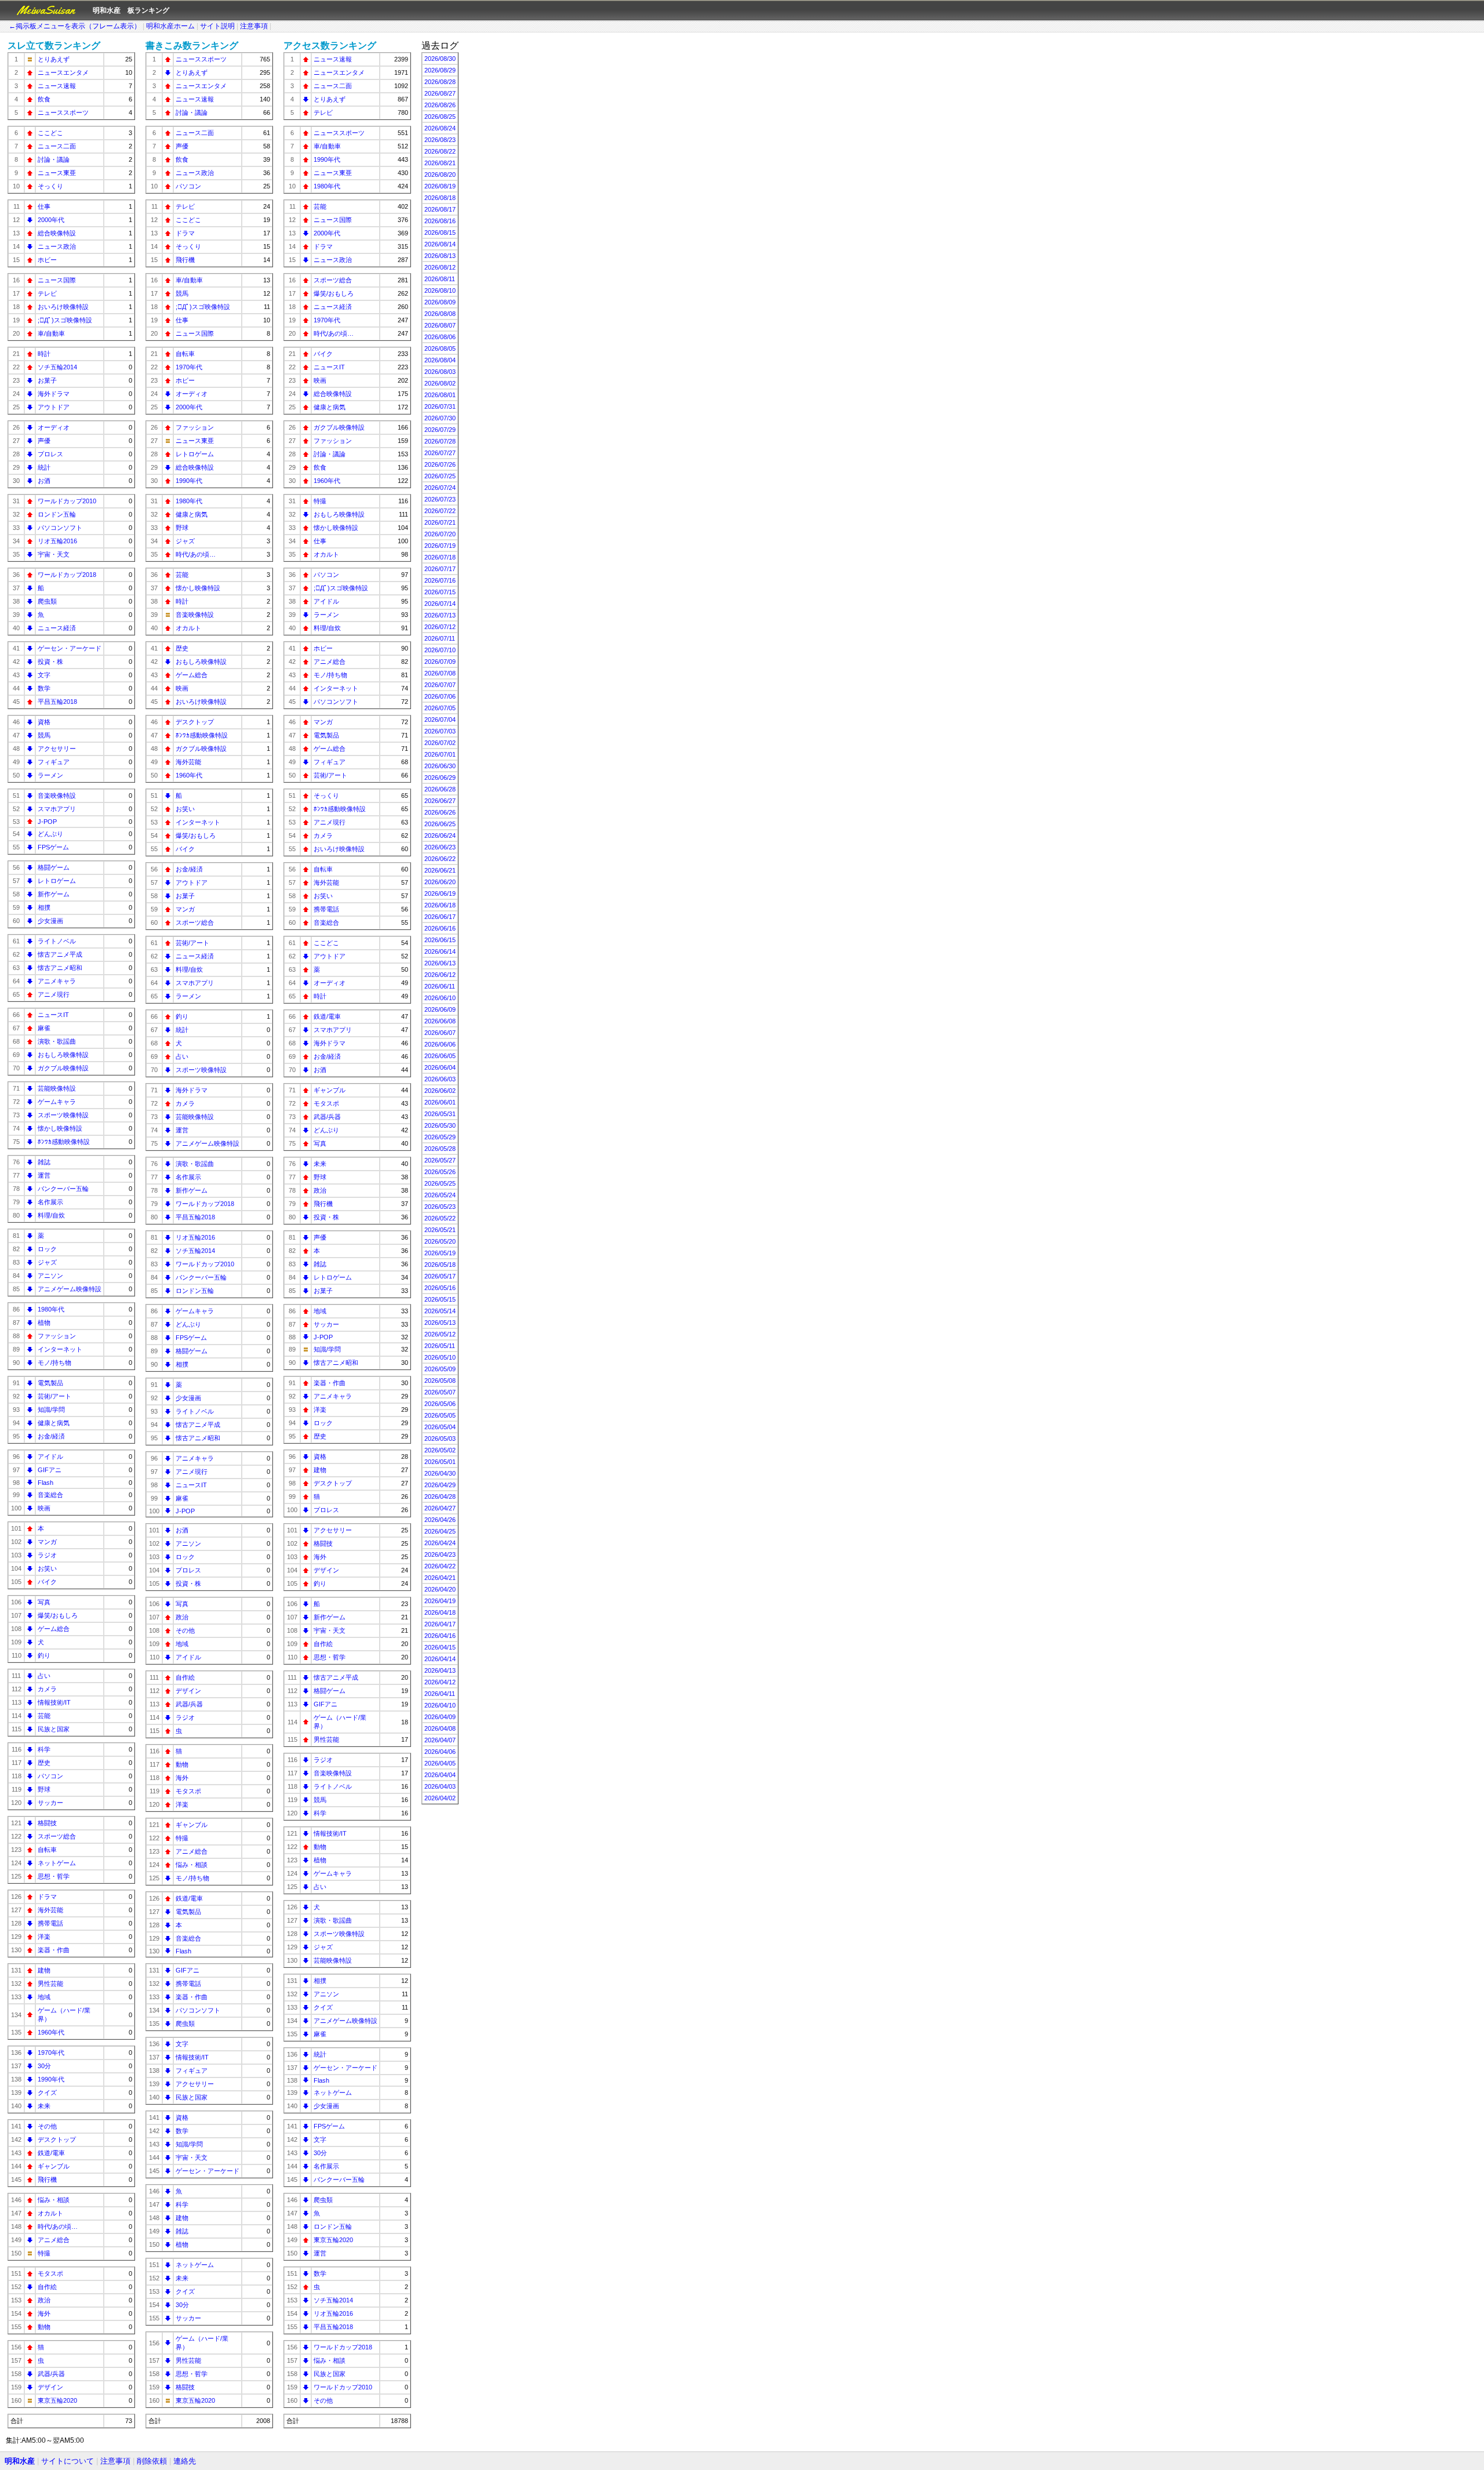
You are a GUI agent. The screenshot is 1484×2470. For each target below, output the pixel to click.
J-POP (47, 822)
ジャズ (47, 1262)
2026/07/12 (440, 627)
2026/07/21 (440, 522)
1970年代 (51, 2053)
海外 (44, 2313)
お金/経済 (51, 1436)
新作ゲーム (54, 894)
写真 (44, 1602)
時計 (44, 354)
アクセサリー (57, 749)
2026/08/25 (440, 117)
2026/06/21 (440, 870)
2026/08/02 (440, 383)
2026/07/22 (440, 511)
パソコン (50, 1776)
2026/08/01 (440, 395)
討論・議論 (54, 159)
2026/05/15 (440, 1299)
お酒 (44, 481)
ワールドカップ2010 (67, 501)
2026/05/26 (440, 1172)
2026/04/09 (440, 1717)
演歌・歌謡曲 (57, 1041)
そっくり (50, 186)
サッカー (50, 1803)
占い (44, 1676)
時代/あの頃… (58, 2226)
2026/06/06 (440, 1044)
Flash (46, 1483)
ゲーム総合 (54, 1629)
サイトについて (68, 2461)
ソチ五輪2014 (57, 367)
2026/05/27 (440, 1160)
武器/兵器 (51, 2374)
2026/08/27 (440, 93)
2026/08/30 (440, 59)
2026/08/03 (440, 372)
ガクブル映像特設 (63, 1068)
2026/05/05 (440, 1415)
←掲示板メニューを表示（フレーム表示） (75, 26)
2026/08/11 (440, 279)
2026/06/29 (440, 778)
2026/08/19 (440, 186)
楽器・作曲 (54, 1950)
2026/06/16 (440, 928)
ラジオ (47, 1555)
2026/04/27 (440, 1508)
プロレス (50, 454)
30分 (44, 2066)
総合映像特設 (57, 233)
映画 (44, 1508)
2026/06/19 (440, 893)
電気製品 (50, 1383)
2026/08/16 (440, 221)
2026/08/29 (440, 70)
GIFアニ (50, 1470)
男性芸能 (50, 1984)
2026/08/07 (440, 325)
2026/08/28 (440, 82)
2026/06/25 (440, 824)
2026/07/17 (440, 569)
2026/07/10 (440, 650)
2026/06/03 (440, 1079)
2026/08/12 (440, 267)
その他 (47, 2126)
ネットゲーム (57, 1863)
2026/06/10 (440, 998)
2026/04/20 (440, 1589)
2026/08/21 (440, 163)
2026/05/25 (440, 1183)
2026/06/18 (440, 905)
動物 (44, 2327)
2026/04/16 (440, 1636)
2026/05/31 (440, 1114)
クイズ (47, 2093)
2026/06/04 (440, 1067)
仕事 (44, 206)
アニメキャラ (57, 981)
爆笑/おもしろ (58, 1615)
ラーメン (50, 775)
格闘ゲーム (54, 867)
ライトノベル (57, 941)
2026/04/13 (440, 1670)
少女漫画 (50, 921)
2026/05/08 (440, 1381)
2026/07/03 (440, 731)
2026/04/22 (440, 1566)
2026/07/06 (440, 696)
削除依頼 (152, 2461)
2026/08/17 (440, 209)
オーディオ (54, 427)
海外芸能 (50, 1910)
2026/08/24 (440, 128)
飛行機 (47, 2180)
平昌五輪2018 (57, 702)
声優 (44, 441)
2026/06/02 (440, 1091)
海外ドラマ (54, 394)
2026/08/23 (440, 140)
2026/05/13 (440, 1323)
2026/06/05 (440, 1056)
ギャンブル (54, 2166)
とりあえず (54, 59)
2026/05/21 (440, 1230)
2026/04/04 (440, 1775)
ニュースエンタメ (63, 72)
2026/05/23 (440, 1207)
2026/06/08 (440, 1021)
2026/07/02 (440, 743)
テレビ (47, 293)
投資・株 (50, 662)
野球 (44, 1789)
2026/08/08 (440, 314)
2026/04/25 (440, 1531)
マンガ (47, 1542)
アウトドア (54, 407)
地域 (44, 1997)
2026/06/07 (440, 1033)
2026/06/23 (440, 847)
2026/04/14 (440, 1659)
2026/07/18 (440, 557)
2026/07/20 (440, 534)
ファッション (57, 1336)
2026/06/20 (440, 882)
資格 (44, 722)
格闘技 (47, 1823)
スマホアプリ (57, 809)
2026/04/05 (440, 1763)
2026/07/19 (440, 546)
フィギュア (54, 762)
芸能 (44, 1716)
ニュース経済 (57, 628)
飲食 (44, 99)
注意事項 (254, 26)
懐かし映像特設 (60, 1128)
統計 (44, 467)
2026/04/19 (440, 1601)
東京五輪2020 (57, 2400)
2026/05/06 (440, 1404)
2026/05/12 (440, 1334)
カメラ (47, 1689)
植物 (44, 1323)
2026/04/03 (440, 1786)
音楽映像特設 (57, 796)
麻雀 (44, 1028)
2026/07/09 (440, 662)
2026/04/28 (440, 1496)
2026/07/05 (440, 708)
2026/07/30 (440, 418)
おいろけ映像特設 (63, 307)
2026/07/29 (440, 430)
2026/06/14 (440, 951)
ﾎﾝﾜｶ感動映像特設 (64, 1142)
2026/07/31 (440, 406)
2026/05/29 (440, 1137)
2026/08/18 (440, 198)
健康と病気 (54, 1423)
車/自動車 (51, 333)
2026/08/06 (440, 337)
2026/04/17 (440, 1624)
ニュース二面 (57, 146)
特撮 (44, 2253)
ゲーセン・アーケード (70, 648)
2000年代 (51, 220)
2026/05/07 (440, 1392)
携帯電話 (50, 1923)
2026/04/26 (440, 1520)
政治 (44, 2300)
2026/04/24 (440, 1543)
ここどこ (50, 133)
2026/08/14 (440, 244)
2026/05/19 (440, 1253)
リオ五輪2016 (57, 541)
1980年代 (51, 1309)
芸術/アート (54, 1396)
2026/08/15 (440, 233)
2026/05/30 (440, 1125)
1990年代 (51, 2079)
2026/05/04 (440, 1427)
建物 (44, 1970)
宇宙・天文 (54, 554)
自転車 (47, 1850)
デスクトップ (57, 2140)
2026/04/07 (440, 1740)
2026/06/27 (440, 801)
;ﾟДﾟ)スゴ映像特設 (65, 320)
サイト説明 (217, 26)
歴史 (44, 1763)
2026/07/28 (440, 441)
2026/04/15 (440, 1647)
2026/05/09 (440, 1369)
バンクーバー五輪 (63, 1189)
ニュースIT (53, 1015)
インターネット (60, 1349)
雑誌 (44, 1162)
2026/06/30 (440, 766)
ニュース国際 (57, 280)
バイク (47, 1582)
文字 (44, 675)
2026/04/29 (440, 1485)
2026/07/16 (440, 580)
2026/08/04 (440, 360)
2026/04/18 (440, 1612)
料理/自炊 (51, 1215)
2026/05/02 (440, 1450)
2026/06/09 (440, 1009)
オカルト (50, 2213)
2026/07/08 (440, 673)
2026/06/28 (440, 789)
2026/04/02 (440, 1798)
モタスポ (50, 2273)
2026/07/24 (440, 488)
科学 (44, 1749)
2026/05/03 (440, 1439)
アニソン (50, 1276)
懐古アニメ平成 (60, 954)
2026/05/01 (440, 1462)
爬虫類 (47, 601)
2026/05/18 (440, 1265)
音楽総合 (50, 1495)
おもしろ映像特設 (63, 1055)
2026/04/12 (440, 1682)
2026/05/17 (440, 1276)
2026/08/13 (440, 256)
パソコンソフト (60, 528)
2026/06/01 (440, 1102)
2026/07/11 (440, 638)
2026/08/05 (440, 348)
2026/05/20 (440, 1241)
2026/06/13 (440, 963)
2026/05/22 (440, 1218)
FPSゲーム (53, 847)
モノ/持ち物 (54, 1363)
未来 (44, 2106)
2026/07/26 (440, 464)
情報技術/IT (54, 1702)
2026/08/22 (440, 151)
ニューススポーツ (63, 112)
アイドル (50, 1456)
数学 (44, 688)
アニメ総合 (54, 2240)
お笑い (47, 1568)
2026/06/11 (440, 986)
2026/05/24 (440, 1195)
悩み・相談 (54, 2200)
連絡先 (185, 2461)
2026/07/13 (440, 615)
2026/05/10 (440, 1357)
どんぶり (50, 834)
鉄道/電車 (51, 2153)
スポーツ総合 (57, 1836)
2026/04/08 (440, 1728)
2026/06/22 (440, 859)
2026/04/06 (440, 1752)
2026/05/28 (440, 1149)
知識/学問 (51, 1410)
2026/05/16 (440, 1288)
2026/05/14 (440, 1311)
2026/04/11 (440, 1694)
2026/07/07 (440, 685)
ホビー (47, 260)
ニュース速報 (57, 86)
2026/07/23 (440, 499)
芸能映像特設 (57, 1088)
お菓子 (47, 380)
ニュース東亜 (57, 173)
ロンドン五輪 (57, 514)
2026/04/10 (440, 1705)
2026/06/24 (440, 836)
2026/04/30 (440, 1473)
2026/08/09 (440, 302)
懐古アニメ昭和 (60, 968)
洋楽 (44, 1937)
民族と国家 (54, 1729)
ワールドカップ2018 (67, 575)
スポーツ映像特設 (63, 1115)
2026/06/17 (440, 917)
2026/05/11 (440, 1346)
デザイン (50, 2387)
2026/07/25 (440, 476)
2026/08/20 (440, 175)
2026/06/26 (440, 812)
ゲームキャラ (57, 1102)
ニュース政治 (57, 246)
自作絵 (47, 2287)
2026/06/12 (440, 975)
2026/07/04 (440, 720)
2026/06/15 (440, 940)
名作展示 (50, 1202)
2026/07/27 (440, 453)
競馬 (44, 735)
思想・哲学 (54, 1876)
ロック (47, 1249)
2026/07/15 (440, 592)
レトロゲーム (57, 881)
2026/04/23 (440, 1554)
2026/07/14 (440, 604)
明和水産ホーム (170, 26)
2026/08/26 (440, 105)
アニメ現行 (54, 994)
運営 (44, 1175)
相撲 (44, 907)
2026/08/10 (440, 290)
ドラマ (47, 1897)
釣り (44, 1655)
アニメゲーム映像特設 (70, 1289)
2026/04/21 (440, 1578)
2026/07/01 (440, 754)
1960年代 (51, 2032)
